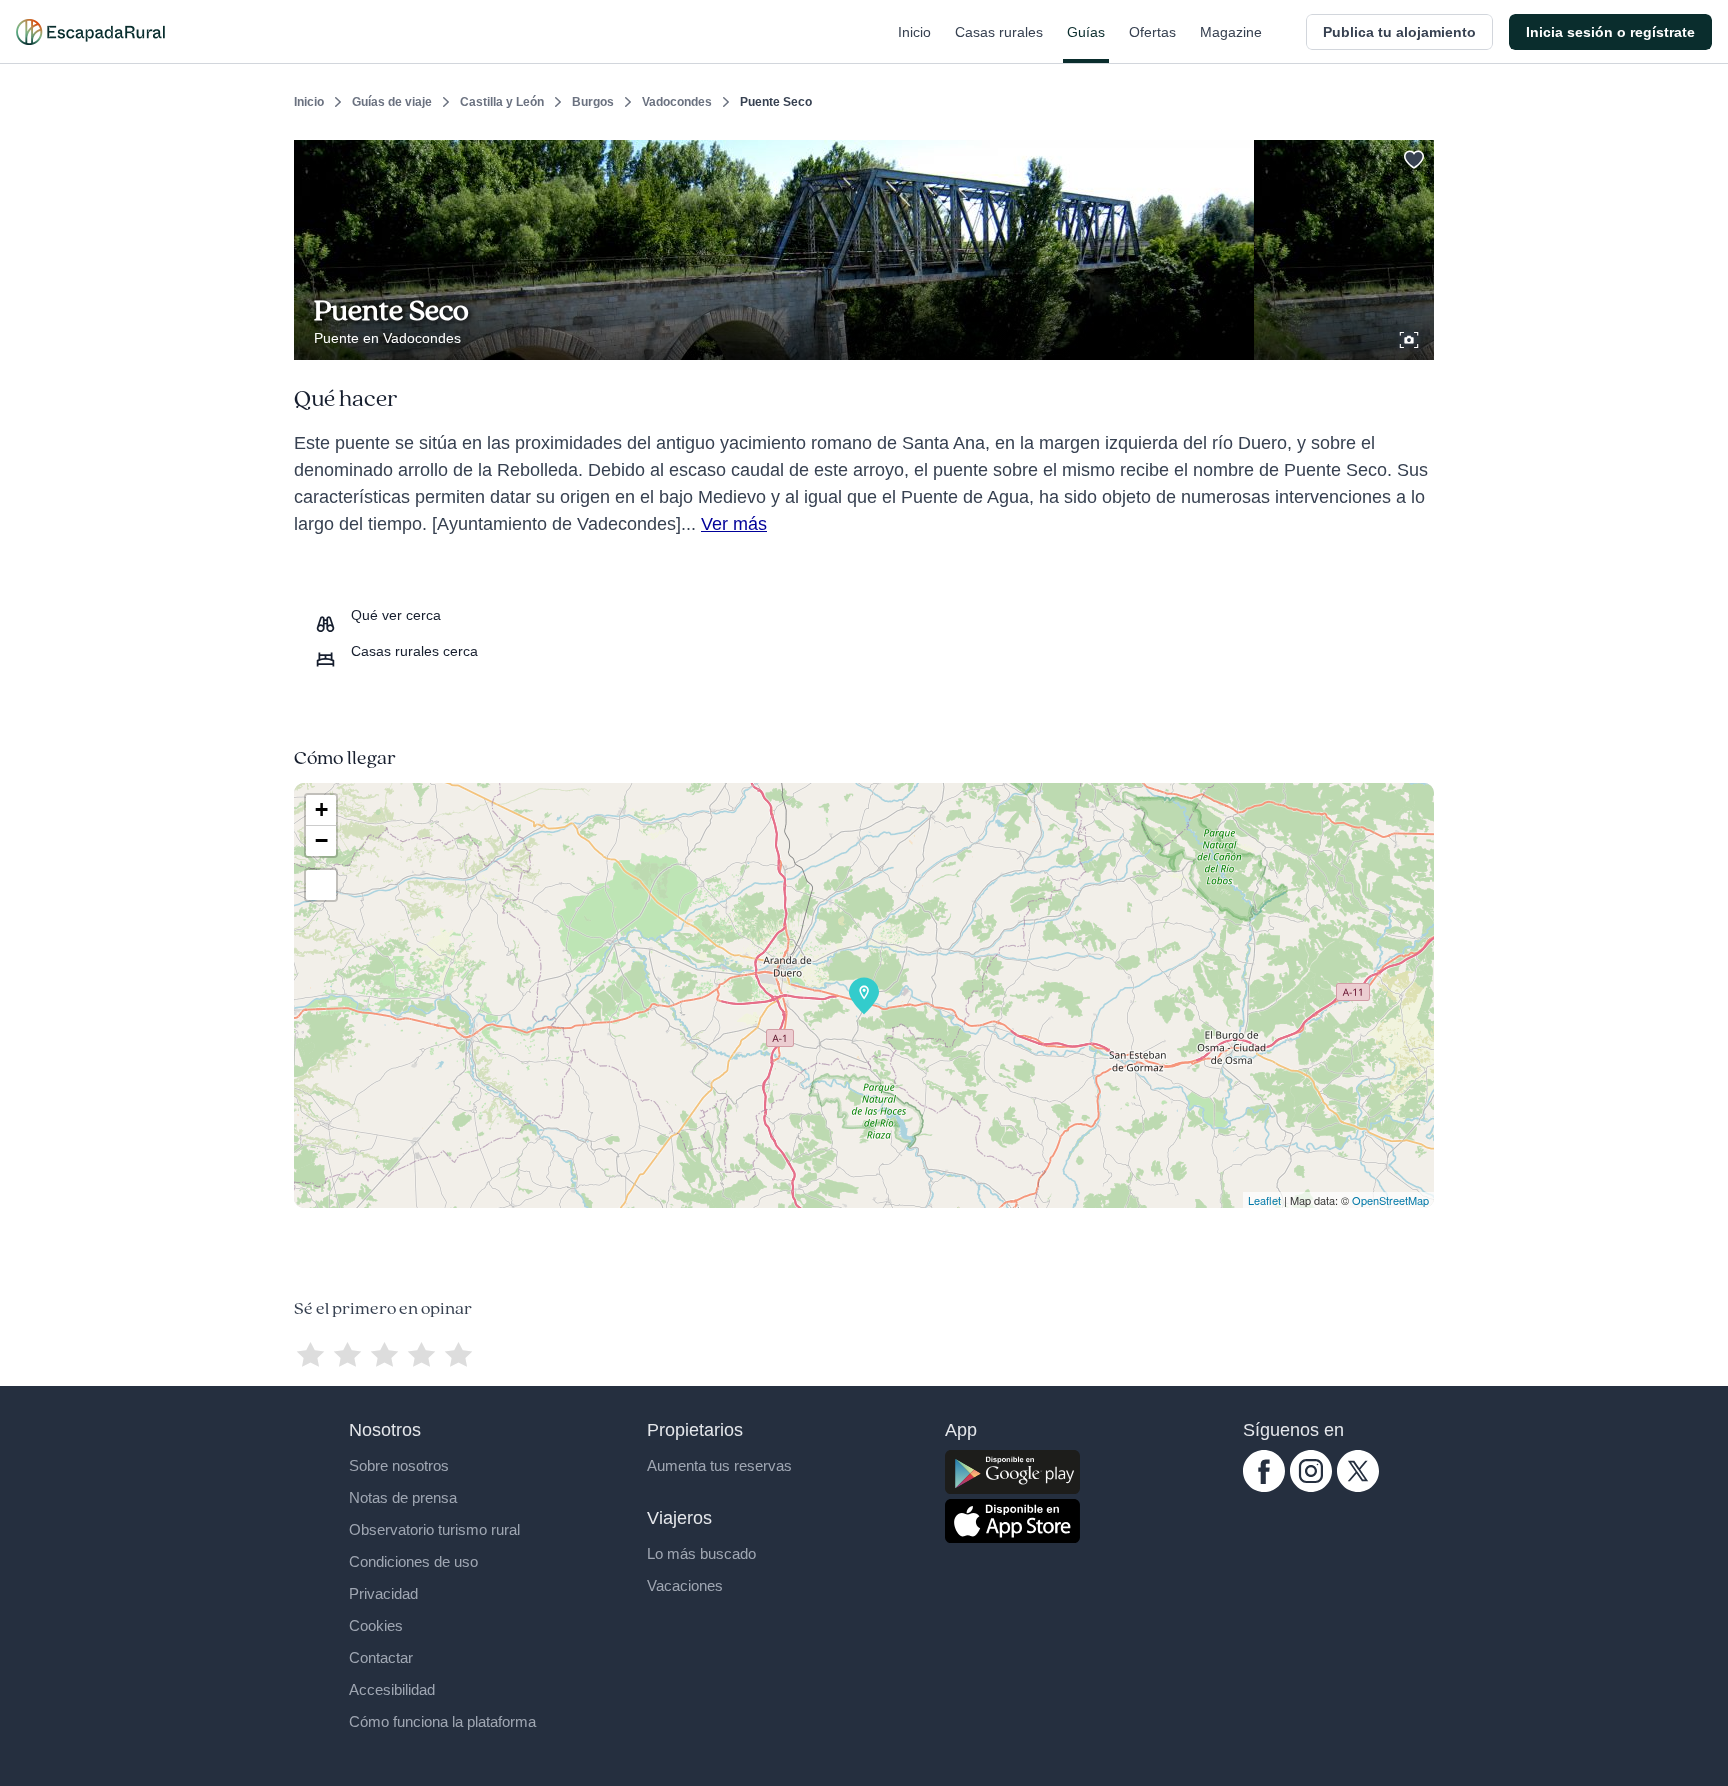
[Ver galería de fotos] (1411, 337)
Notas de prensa (403, 1497)
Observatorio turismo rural (434, 1529)
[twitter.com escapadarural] (1358, 1487)
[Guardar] (1412, 156)
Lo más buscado (701, 1553)
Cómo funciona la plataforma (442, 1721)
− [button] (321, 840)
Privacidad (383, 1593)
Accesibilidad (392, 1689)
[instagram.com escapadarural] (1311, 1487)
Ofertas (1152, 32)
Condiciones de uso (413, 1561)
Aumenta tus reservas (719, 1465)
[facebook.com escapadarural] (1264, 1487)
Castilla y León (502, 102)
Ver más (734, 524)
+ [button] (321, 809)
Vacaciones (685, 1585)
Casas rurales (999, 32)
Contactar (381, 1657)
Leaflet (1264, 1200)
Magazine (1231, 32)
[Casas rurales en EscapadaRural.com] (90, 32)
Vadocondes (677, 102)
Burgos (593, 102)
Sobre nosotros (399, 1465)
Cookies (376, 1625)
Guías (1086, 32)
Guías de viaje (392, 102)
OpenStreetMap (1390, 1200)
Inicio (914, 32)
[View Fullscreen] (321, 885)
